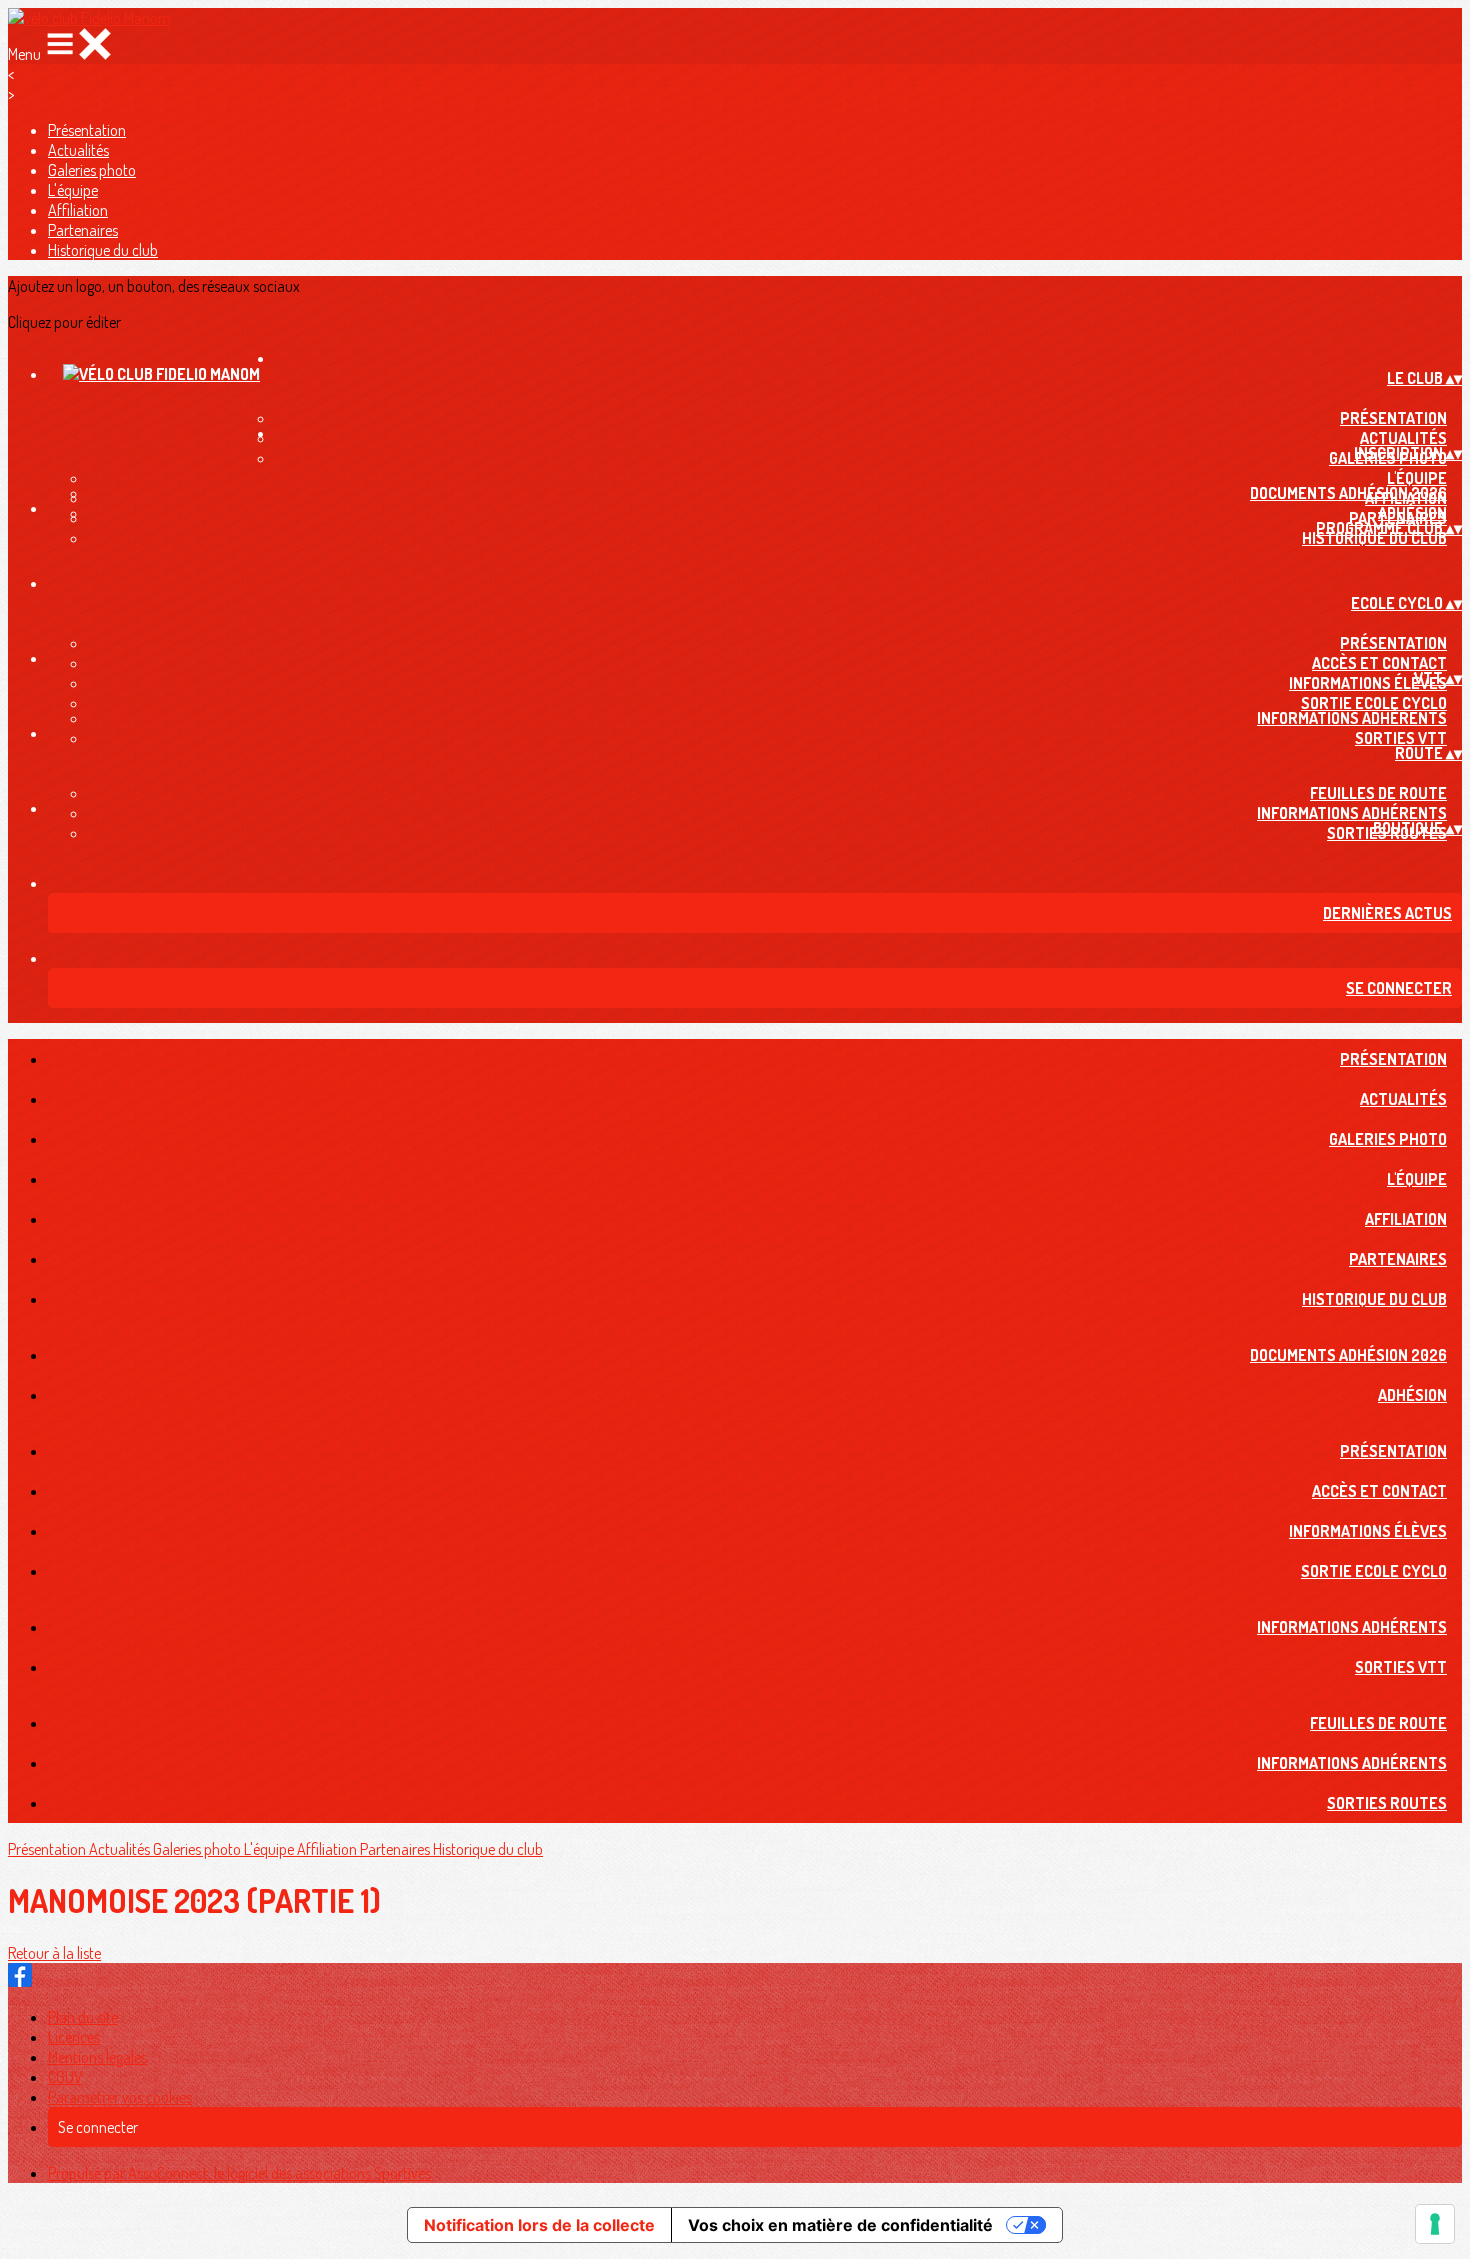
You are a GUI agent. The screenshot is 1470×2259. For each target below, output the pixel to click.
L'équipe (73, 190)
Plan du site (83, 2017)
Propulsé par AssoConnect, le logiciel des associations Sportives (239, 2173)
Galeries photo (92, 170)
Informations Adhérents (1352, 718)
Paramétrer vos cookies (120, 2097)
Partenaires (83, 230)
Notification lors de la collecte (539, 2225)
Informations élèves (1368, 683)
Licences (74, 2037)
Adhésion (1412, 513)
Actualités (78, 150)
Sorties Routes (1387, 1803)
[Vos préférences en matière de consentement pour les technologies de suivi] (1435, 2224)
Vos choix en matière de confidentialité (840, 2225)
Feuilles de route (1378, 793)
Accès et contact (1379, 663)
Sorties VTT (1401, 738)
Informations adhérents (1352, 813)
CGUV (65, 2077)
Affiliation (78, 210)
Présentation (87, 130)
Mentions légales (97, 2057)
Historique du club (103, 250)
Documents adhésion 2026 (1348, 493)
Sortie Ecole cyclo (1374, 703)
